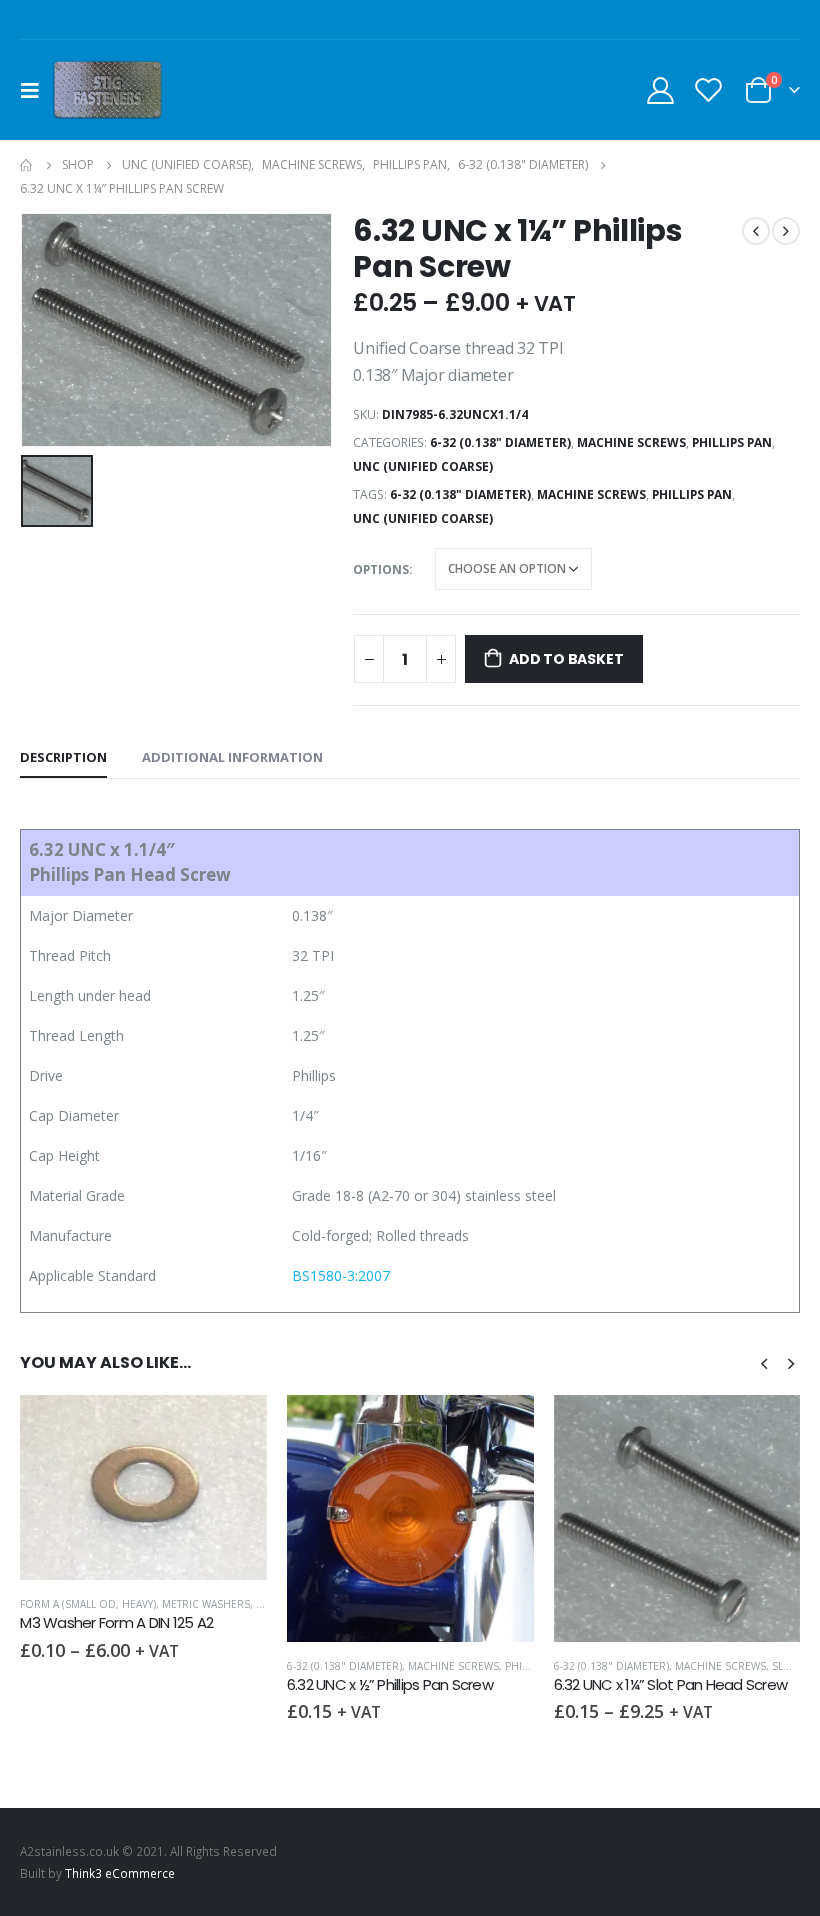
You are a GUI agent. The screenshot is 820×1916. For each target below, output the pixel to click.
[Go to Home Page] (27, 165)
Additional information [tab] (232, 757)
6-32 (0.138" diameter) (500, 442)
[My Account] (660, 89)
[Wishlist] (709, 89)
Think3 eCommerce (120, 1873)
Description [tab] (63, 757)
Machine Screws (631, 442)
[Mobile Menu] (36, 90)
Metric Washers (206, 1604)
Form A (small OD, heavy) (88, 1604)
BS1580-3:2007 (341, 1275)
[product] (143, 1487)
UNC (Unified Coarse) (423, 466)
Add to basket (566, 659)
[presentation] (764, 1362)
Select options (234, 1428)
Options (381, 569)
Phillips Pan (732, 442)
